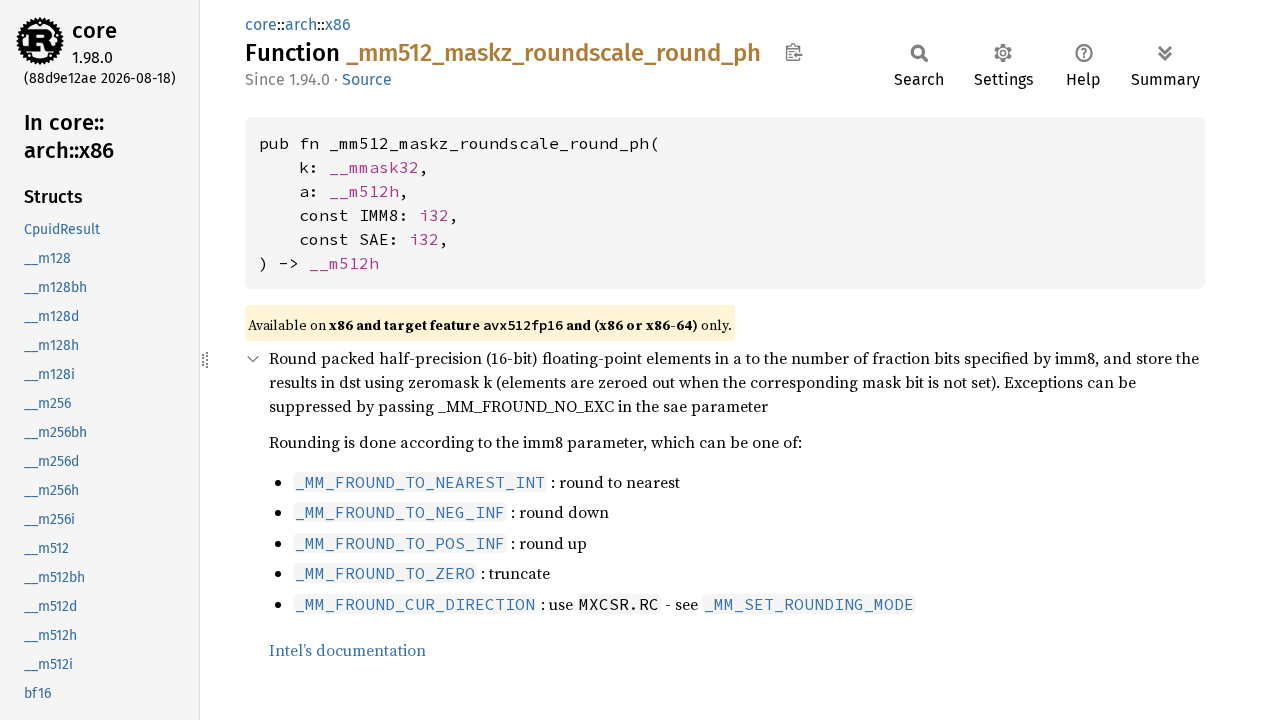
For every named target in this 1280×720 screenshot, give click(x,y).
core (94, 30)
